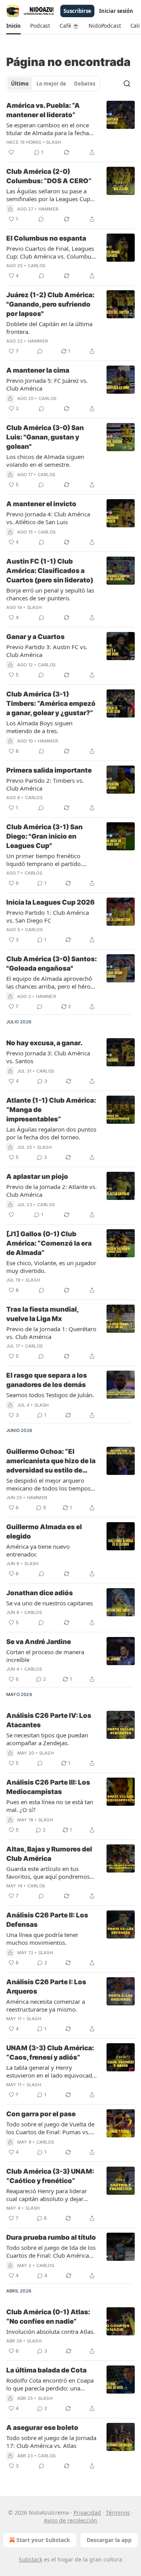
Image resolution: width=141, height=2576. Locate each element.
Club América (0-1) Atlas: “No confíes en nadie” (48, 2317)
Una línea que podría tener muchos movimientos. (42, 1939)
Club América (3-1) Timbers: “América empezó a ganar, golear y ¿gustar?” (51, 703)
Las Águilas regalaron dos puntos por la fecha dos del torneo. (51, 1133)
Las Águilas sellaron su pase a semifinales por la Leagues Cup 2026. (48, 195)
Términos (118, 2513)
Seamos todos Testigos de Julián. (50, 1395)
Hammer (48, 209)
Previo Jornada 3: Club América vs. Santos (48, 1057)
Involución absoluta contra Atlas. (51, 2331)
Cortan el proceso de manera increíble (45, 1656)
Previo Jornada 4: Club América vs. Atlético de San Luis (48, 518)
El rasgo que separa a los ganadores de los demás (47, 1380)
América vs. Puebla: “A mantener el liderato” (43, 110)
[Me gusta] (11, 152)
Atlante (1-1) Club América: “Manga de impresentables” (51, 1110)
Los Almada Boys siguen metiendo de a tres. (39, 727)
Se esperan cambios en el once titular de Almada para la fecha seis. (48, 129)
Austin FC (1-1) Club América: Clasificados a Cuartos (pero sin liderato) (50, 571)
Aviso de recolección (70, 2520)
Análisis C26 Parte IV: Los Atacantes (49, 1720)
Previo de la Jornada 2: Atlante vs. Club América (52, 1191)
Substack (31, 2559)
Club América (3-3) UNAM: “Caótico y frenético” (50, 2176)
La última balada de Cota (46, 2370)
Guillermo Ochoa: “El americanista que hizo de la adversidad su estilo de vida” (51, 1461)
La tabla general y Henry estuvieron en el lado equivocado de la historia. (51, 2071)
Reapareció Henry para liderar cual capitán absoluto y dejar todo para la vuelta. (47, 2195)
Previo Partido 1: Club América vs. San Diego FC (48, 916)
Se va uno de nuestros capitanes (50, 1603)
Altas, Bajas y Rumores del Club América (49, 1854)
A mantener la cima (38, 370)
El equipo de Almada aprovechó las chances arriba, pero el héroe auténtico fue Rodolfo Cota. (50, 982)
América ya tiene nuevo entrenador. (38, 1550)
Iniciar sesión (116, 11)
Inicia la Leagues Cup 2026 (51, 902)
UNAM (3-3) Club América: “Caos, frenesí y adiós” (50, 2053)
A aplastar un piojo (37, 1176)
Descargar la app (109, 2540)
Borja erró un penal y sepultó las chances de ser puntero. (50, 594)
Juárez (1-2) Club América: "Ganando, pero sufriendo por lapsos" (50, 304)
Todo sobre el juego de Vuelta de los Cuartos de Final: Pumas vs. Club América (50, 2128)
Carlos (37, 266)
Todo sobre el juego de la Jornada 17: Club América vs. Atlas (51, 2442)
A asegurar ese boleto (42, 2428)
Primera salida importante (49, 770)
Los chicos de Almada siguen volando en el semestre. (45, 461)
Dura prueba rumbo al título (51, 2237)
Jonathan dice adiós (40, 1593)
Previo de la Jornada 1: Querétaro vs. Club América (51, 1333)
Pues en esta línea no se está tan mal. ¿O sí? (50, 1806)
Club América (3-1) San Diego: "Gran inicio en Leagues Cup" (44, 836)
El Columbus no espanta (46, 238)
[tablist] (53, 84)
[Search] (127, 84)
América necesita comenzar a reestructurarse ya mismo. (46, 2005)
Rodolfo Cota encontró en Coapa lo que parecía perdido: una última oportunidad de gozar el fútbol (50, 2384)
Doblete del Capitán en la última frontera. (49, 328)
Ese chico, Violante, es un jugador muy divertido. (51, 1267)
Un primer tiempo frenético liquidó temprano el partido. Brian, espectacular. (44, 860)
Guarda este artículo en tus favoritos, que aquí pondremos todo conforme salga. (48, 1873)
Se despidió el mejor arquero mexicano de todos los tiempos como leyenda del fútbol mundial (51, 1484)
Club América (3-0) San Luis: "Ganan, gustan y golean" (45, 437)
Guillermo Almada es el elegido (44, 1532)
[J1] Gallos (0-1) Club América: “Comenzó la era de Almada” (49, 1243)
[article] (70, 129)
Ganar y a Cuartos (35, 637)
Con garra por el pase (41, 2114)
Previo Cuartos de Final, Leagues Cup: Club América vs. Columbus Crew (50, 252)
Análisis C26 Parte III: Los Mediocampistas (48, 1787)
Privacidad (87, 2513)
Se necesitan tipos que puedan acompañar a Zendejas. (47, 1739)
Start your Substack (43, 2540)
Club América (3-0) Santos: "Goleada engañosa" (52, 964)
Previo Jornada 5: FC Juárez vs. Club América (47, 384)
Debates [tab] (85, 84)
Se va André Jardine (39, 1642)
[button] (14, 26)
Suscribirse (77, 11)
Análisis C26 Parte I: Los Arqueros (46, 1987)
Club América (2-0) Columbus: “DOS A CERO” (49, 176)
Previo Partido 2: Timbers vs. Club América (45, 784)
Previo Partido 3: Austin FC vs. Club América (47, 651)
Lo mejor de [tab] (51, 84)
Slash (53, 142)
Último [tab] (20, 84)
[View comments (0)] (41, 219)
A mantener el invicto (41, 504)
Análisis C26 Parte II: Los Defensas (47, 1920)
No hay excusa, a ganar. (44, 1043)
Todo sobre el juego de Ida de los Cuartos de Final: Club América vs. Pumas (51, 2251)
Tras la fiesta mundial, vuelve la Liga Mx (42, 1314)
